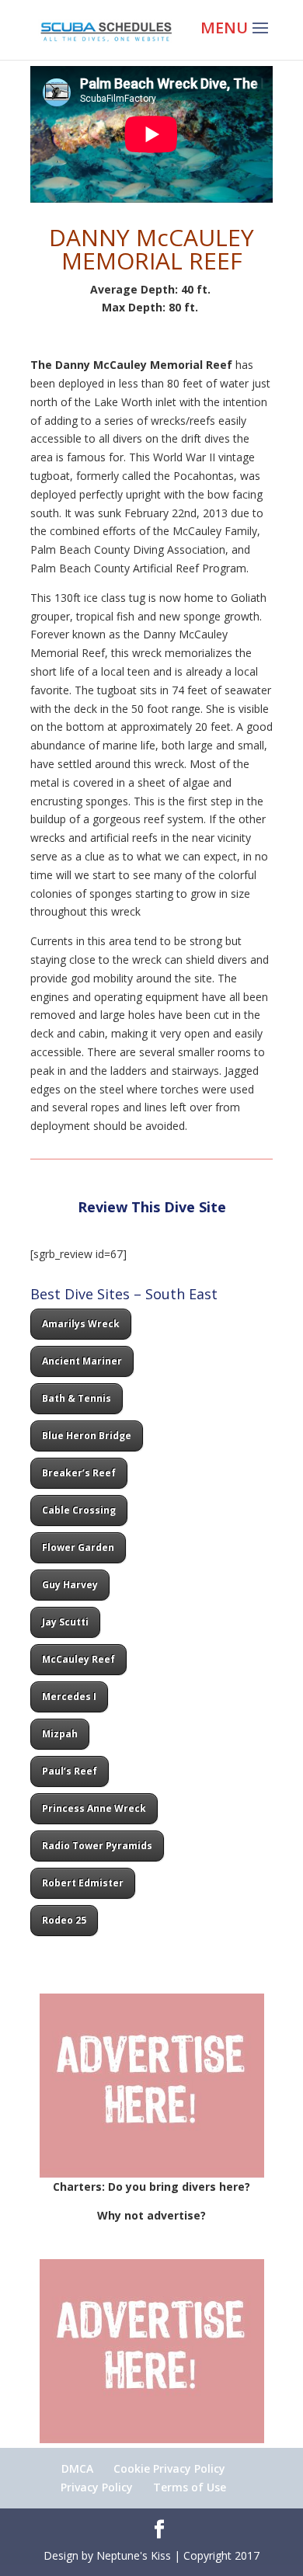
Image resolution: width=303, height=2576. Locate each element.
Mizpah (60, 1734)
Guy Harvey (70, 1585)
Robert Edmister (83, 1883)
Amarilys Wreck (81, 1324)
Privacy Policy (97, 2487)
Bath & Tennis (77, 1398)
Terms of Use (190, 2487)
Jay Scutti (65, 1622)
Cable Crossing (79, 1510)
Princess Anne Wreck (94, 1808)
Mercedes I (69, 1696)
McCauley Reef (78, 1659)
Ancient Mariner (82, 1361)
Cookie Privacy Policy (169, 2468)
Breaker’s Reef (79, 1473)
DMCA (77, 2468)
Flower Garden (78, 1547)
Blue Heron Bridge (87, 1436)
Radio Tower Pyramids (97, 1846)
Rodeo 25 (64, 1920)
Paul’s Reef (70, 1771)
